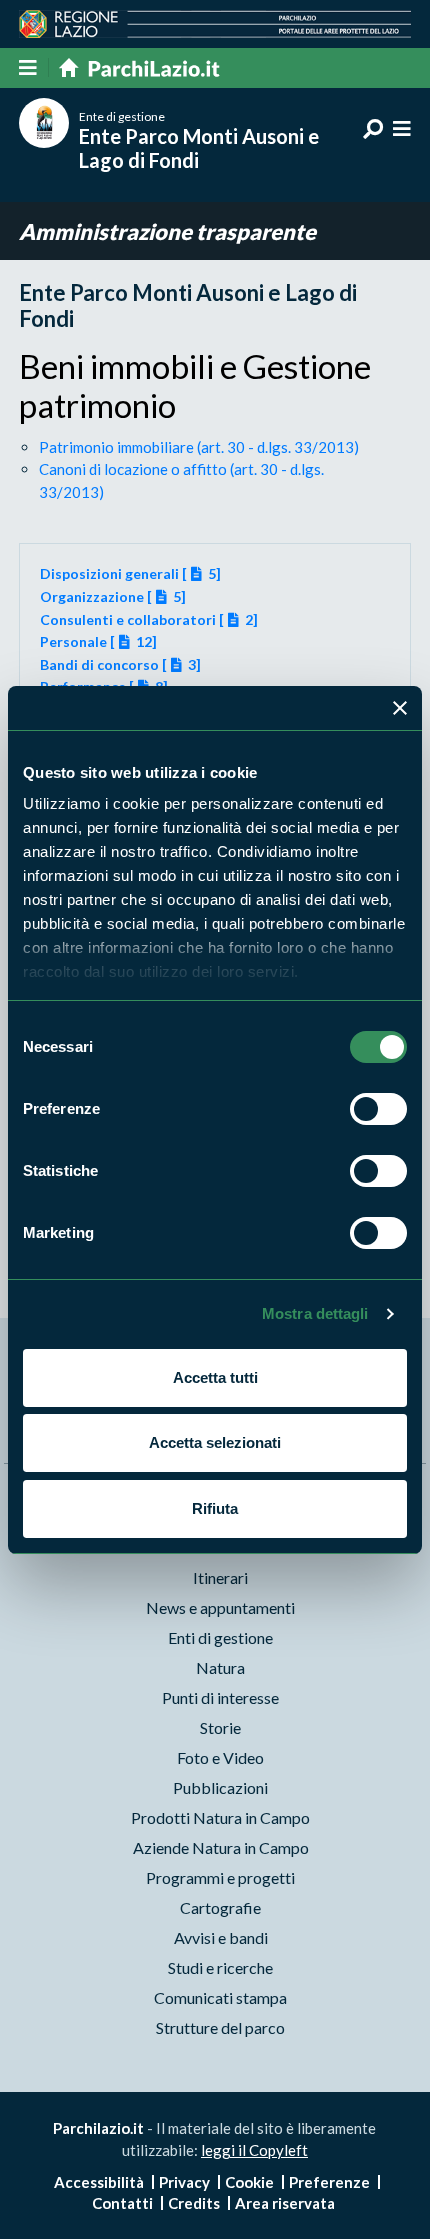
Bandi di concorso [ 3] (120, 664)
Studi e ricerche (220, 1967)
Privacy (184, 2182)
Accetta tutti (215, 1377)
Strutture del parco (220, 2027)
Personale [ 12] (98, 641)
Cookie (249, 2182)
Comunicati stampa (220, 1997)
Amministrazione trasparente (167, 231)
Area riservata (285, 2203)
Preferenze (329, 2182)
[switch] (378, 1109)
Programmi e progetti (220, 1877)
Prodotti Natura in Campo (220, 1817)
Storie (220, 1727)
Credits (194, 2203)
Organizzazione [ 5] (113, 596)
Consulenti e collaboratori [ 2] (149, 619)
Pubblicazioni (220, 1787)
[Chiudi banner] (400, 708)
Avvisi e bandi (221, 1937)
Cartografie (220, 1907)
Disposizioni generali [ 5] (130, 573)
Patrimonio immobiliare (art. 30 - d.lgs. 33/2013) (199, 447)
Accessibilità (99, 2182)
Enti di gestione (220, 1637)
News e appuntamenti (220, 1607)
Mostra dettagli (315, 1313)
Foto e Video (220, 1757)
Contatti (122, 2203)
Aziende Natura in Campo (221, 1847)
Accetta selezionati (215, 1442)
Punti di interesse (220, 1697)
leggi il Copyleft (254, 2150)
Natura (220, 1667)
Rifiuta (215, 1508)
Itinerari (220, 1577)
